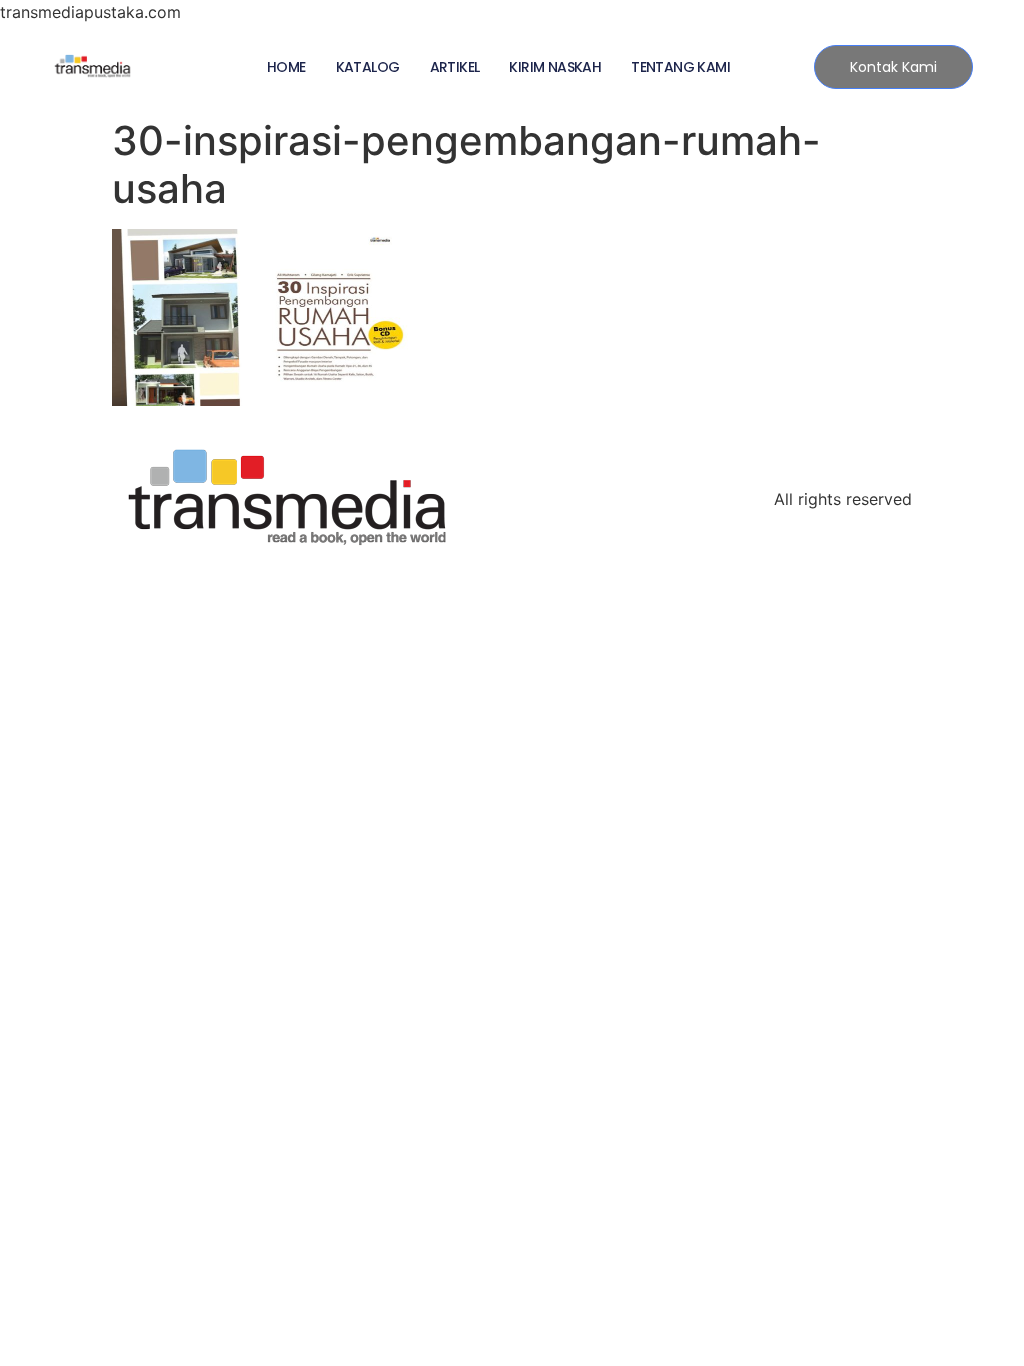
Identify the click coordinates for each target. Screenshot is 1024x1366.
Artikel (455, 67)
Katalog (368, 67)
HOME (286, 67)
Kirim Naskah (555, 67)
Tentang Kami (680, 67)
